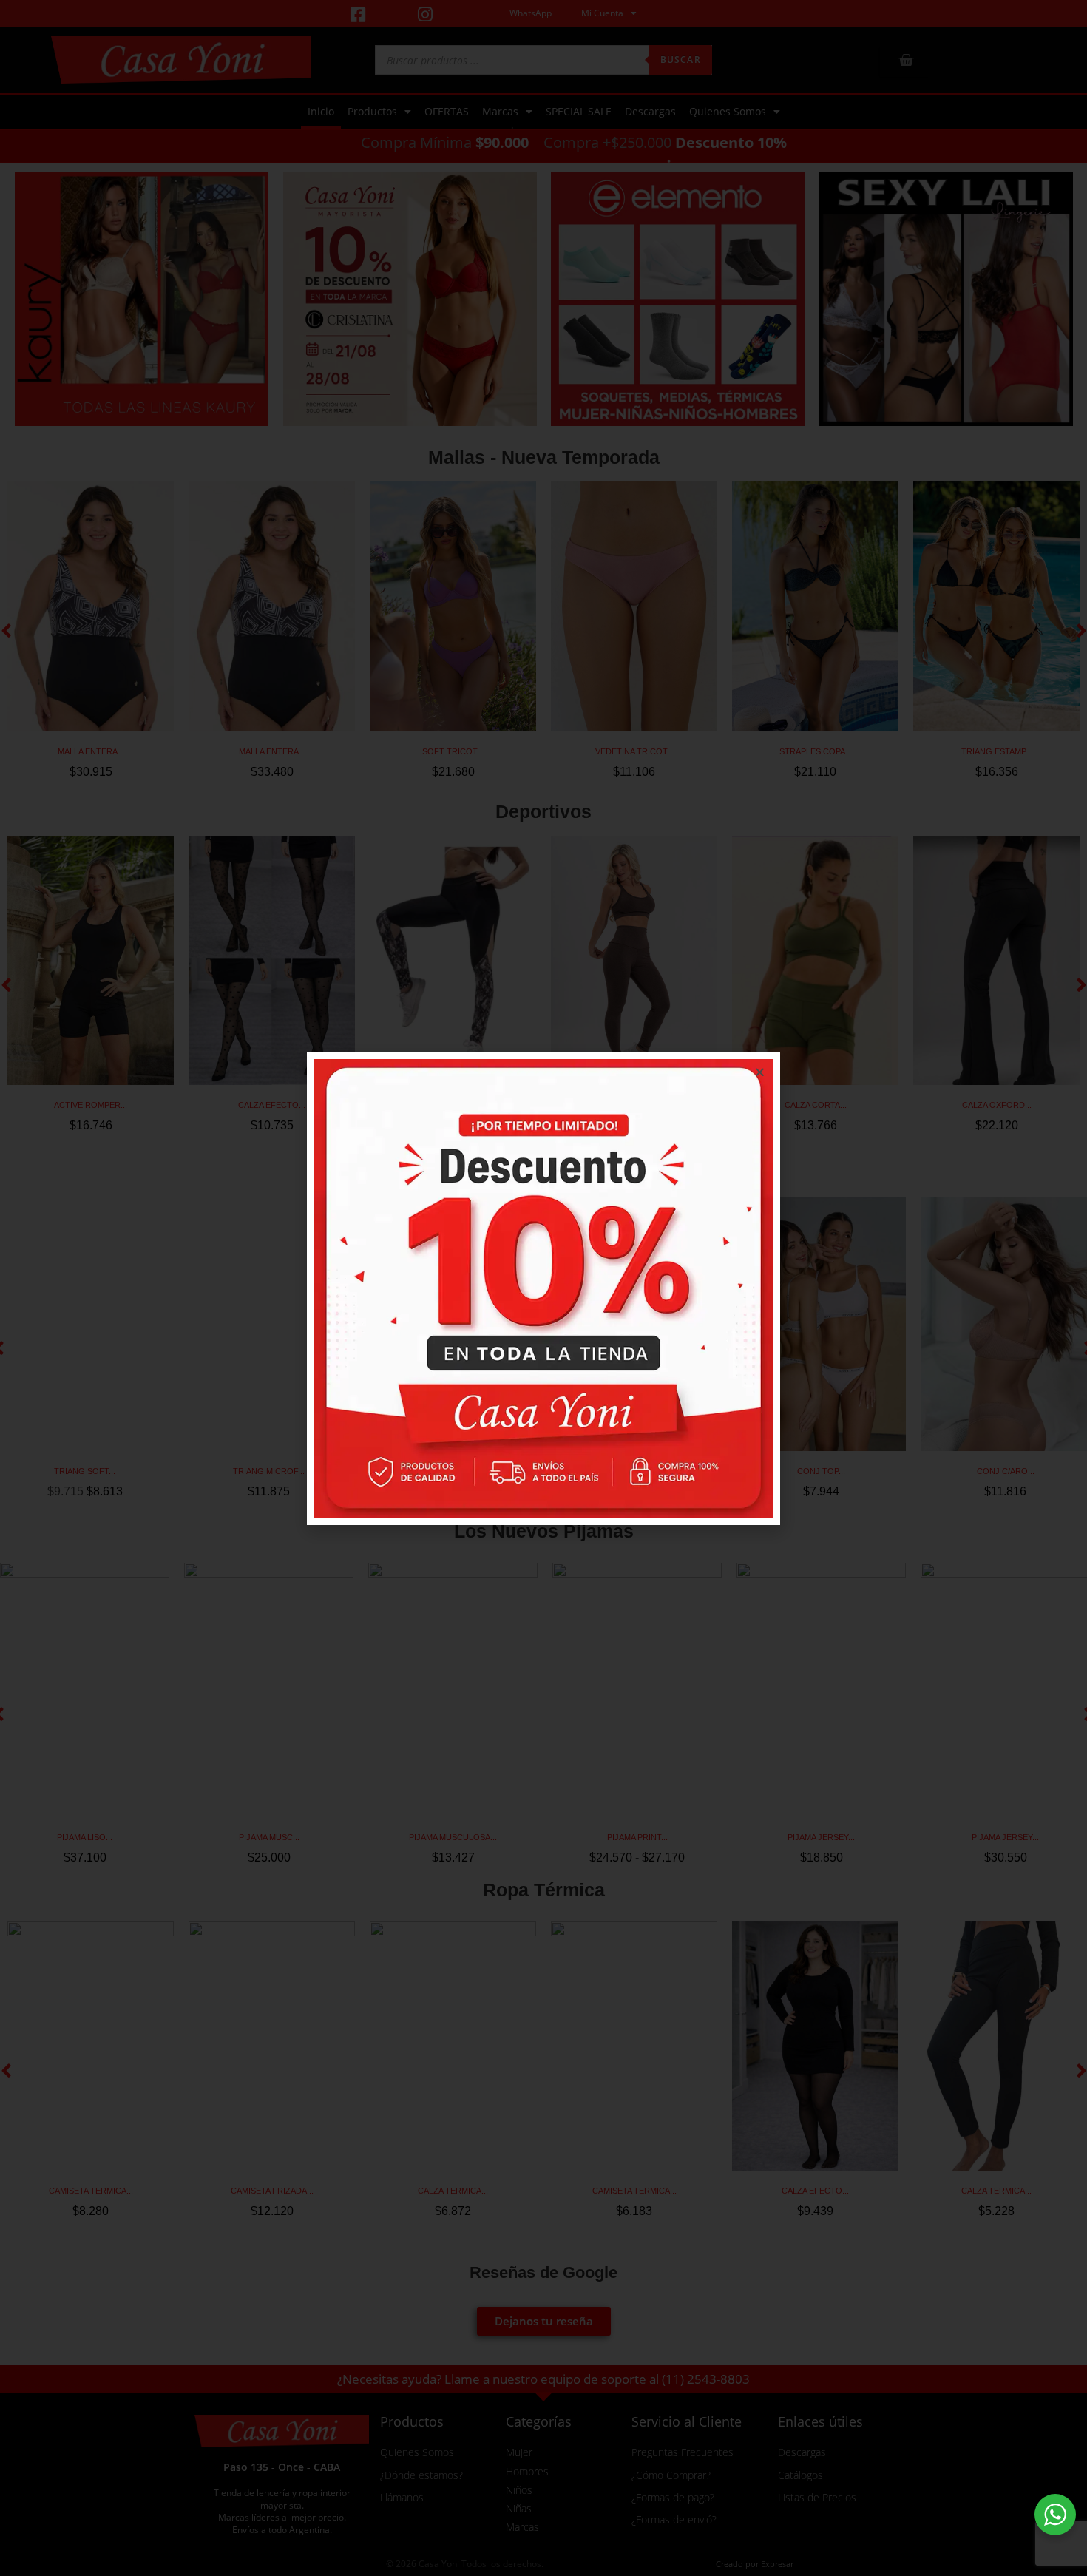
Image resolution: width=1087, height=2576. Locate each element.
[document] (543, 1288)
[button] (760, 1072)
